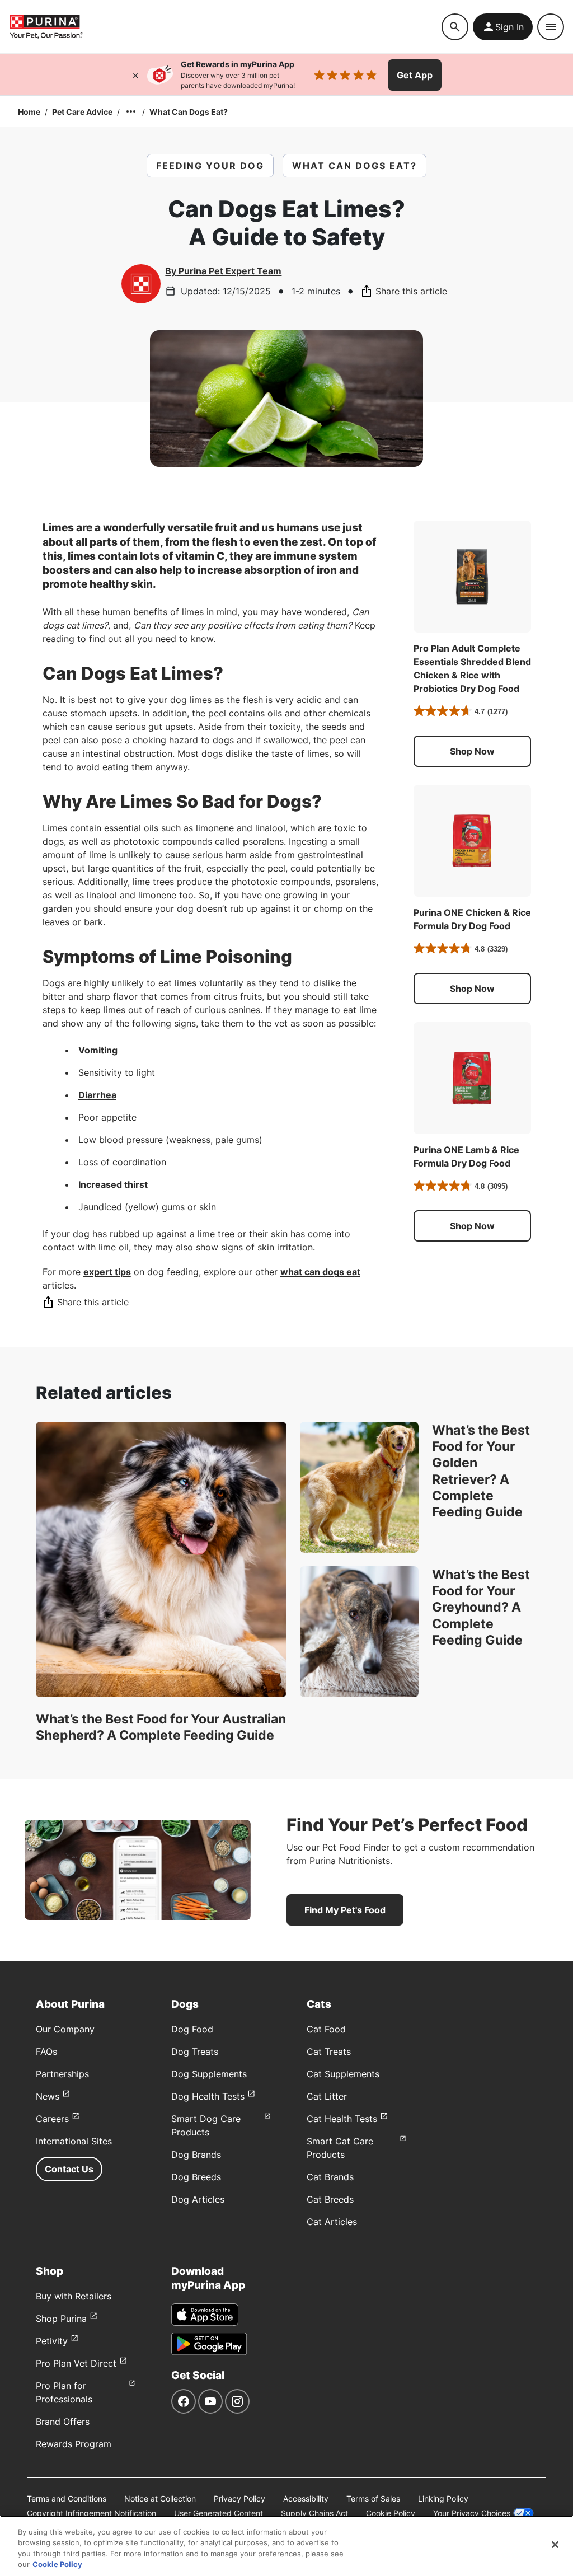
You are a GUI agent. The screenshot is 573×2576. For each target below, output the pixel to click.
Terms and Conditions (67, 2498)
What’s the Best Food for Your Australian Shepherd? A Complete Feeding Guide (161, 1727)
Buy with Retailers (74, 2296)
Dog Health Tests (208, 2096)
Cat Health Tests (342, 2119)
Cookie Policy (391, 2513)
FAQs (46, 2052)
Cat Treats (329, 2052)
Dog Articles (198, 2199)
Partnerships (62, 2074)
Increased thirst (113, 1184)
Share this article (411, 291)
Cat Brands (330, 2177)
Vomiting (98, 1050)
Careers (52, 2119)
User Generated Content (219, 2513)
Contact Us (69, 2169)
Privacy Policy (239, 2498)
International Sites (74, 2141)
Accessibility (306, 2498)
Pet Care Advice (82, 112)
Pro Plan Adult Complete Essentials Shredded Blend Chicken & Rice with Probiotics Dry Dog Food (472, 668)
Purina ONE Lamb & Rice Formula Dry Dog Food (466, 1156)
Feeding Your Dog (210, 166)
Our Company (65, 2029)
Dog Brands (196, 2155)
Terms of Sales (373, 2498)
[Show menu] (551, 27)
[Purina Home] (46, 27)
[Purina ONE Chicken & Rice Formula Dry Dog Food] (472, 841)
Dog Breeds (196, 2177)
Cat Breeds (330, 2199)
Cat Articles (332, 2222)
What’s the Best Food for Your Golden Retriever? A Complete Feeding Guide (481, 1471)
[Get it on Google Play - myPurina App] (209, 2344)
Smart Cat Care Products (340, 2148)
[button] (472, 751)
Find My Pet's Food (345, 1910)
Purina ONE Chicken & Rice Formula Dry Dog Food (472, 919)
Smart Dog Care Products (206, 2125)
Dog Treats (195, 2052)
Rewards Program (74, 2444)
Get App (415, 75)
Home (29, 112)
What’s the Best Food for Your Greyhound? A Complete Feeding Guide (481, 1607)
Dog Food (192, 2029)
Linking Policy (443, 2498)
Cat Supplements (343, 2074)
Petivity (52, 2341)
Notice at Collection (160, 2498)
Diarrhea (97, 1095)
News (48, 2096)
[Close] (135, 75)
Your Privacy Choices (472, 2513)
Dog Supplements (209, 2074)
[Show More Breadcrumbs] (131, 111)
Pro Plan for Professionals (64, 2392)
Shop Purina (61, 2319)
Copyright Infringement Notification (91, 2513)
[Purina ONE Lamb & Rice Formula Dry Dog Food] (472, 1078)
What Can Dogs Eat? (189, 112)
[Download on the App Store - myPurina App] (205, 2315)
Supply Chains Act (314, 2513)
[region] (286, 2546)
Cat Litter (327, 2096)
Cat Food (326, 2029)
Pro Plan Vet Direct (76, 2363)
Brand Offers (63, 2422)
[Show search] (455, 27)
